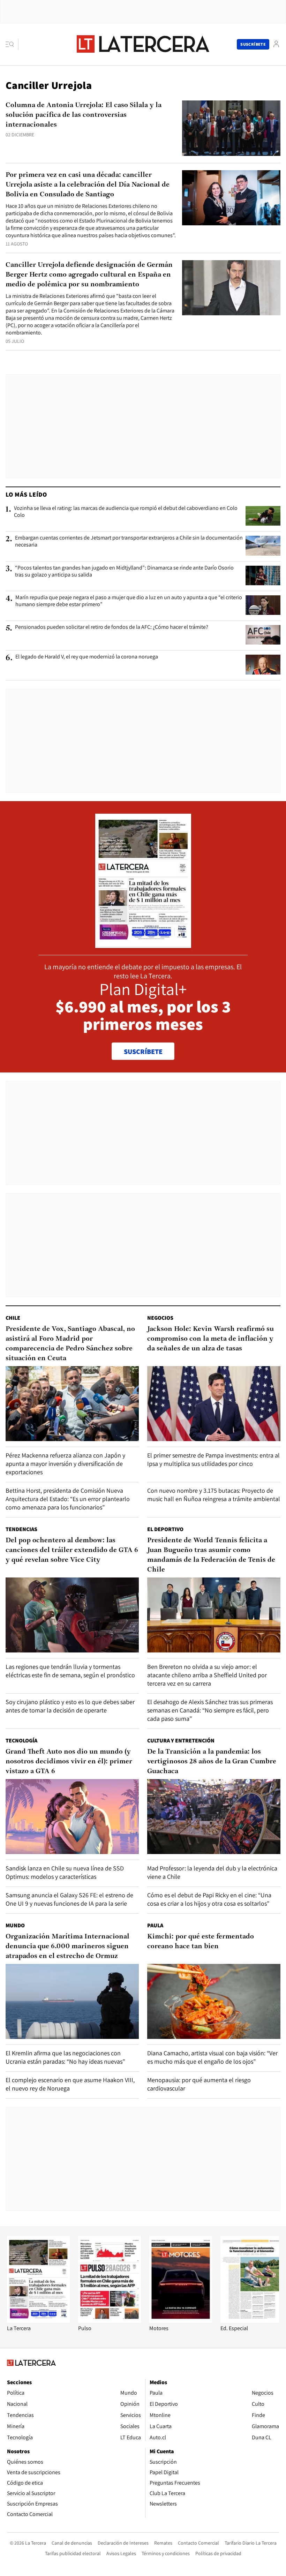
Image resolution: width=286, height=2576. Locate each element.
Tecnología (21, 1741)
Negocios (160, 1318)
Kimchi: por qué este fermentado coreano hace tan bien (201, 1942)
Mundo (15, 1925)
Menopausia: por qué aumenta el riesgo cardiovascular (199, 2084)
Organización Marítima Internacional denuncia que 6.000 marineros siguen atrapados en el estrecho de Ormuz (67, 1946)
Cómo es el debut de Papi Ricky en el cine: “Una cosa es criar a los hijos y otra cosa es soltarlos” (209, 1899)
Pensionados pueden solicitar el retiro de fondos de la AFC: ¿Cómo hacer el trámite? (112, 627)
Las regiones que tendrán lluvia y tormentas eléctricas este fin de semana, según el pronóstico (70, 1671)
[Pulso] (110, 2321)
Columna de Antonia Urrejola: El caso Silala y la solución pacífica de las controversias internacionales (84, 115)
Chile (13, 1318)
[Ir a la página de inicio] (143, 44)
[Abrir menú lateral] (12, 44)
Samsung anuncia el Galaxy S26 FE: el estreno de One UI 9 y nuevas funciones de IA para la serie (69, 1899)
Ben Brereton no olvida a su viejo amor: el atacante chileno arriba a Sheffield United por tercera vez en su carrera (207, 1675)
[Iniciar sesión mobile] (276, 44)
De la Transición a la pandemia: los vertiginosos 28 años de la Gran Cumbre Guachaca (212, 1762)
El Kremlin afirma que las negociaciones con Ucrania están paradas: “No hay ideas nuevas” (65, 2057)
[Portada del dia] (143, 944)
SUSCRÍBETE (143, 1052)
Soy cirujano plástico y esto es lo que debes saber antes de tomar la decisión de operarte (70, 1706)
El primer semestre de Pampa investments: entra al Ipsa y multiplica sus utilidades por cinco (213, 1459)
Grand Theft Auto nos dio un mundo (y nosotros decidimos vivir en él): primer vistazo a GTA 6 (69, 1762)
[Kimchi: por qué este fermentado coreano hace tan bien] (214, 2001)
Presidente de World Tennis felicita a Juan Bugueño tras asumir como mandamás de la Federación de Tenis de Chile (211, 1555)
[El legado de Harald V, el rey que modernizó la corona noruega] (263, 664)
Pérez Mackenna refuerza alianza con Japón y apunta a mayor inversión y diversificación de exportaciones (65, 1464)
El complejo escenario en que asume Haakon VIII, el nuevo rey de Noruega (70, 2084)
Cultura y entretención (181, 1741)
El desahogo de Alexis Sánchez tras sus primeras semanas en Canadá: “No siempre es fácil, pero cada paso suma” (210, 1710)
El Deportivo (165, 1529)
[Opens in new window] (181, 2321)
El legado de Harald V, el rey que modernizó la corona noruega (87, 657)
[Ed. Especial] (252, 2321)
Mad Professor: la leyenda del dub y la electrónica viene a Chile (212, 1872)
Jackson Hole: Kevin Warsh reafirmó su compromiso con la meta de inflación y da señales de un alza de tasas (210, 1339)
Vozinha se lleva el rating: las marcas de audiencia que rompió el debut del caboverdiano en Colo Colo (126, 512)
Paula (155, 1925)
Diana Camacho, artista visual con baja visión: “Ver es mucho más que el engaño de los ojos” (212, 2057)
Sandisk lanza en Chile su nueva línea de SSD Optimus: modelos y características (65, 1872)
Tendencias (21, 1529)
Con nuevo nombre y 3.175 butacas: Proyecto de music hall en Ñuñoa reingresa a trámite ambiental (214, 1495)
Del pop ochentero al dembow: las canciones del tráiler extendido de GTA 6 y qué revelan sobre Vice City (72, 1550)
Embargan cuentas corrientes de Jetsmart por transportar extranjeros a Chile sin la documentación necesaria (129, 541)
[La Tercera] (38, 2321)
